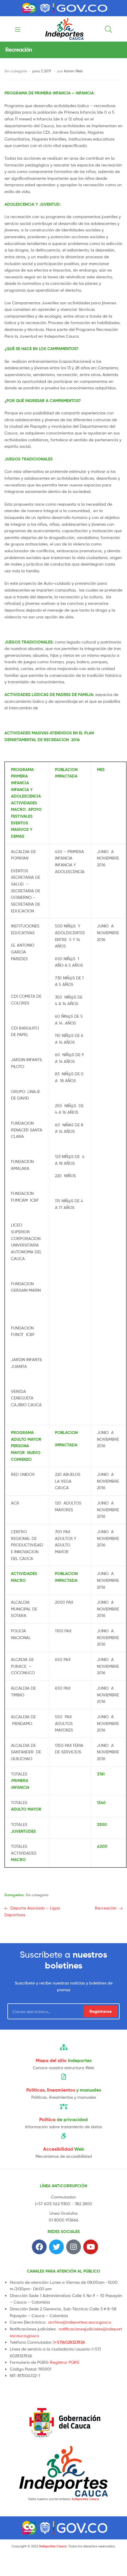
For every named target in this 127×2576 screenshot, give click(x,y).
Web (64, 2149)
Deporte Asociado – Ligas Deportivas (32, 1911)
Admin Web (73, 71)
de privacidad (63, 2119)
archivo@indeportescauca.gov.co (80, 2322)
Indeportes (64, 2060)
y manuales (64, 2090)
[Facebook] (39, 2247)
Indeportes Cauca (85, 2499)
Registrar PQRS (65, 2362)
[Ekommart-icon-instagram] (74, 2247)
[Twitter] (56, 2247)
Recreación (106, 1908)
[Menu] (19, 29)
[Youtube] (91, 2247)
